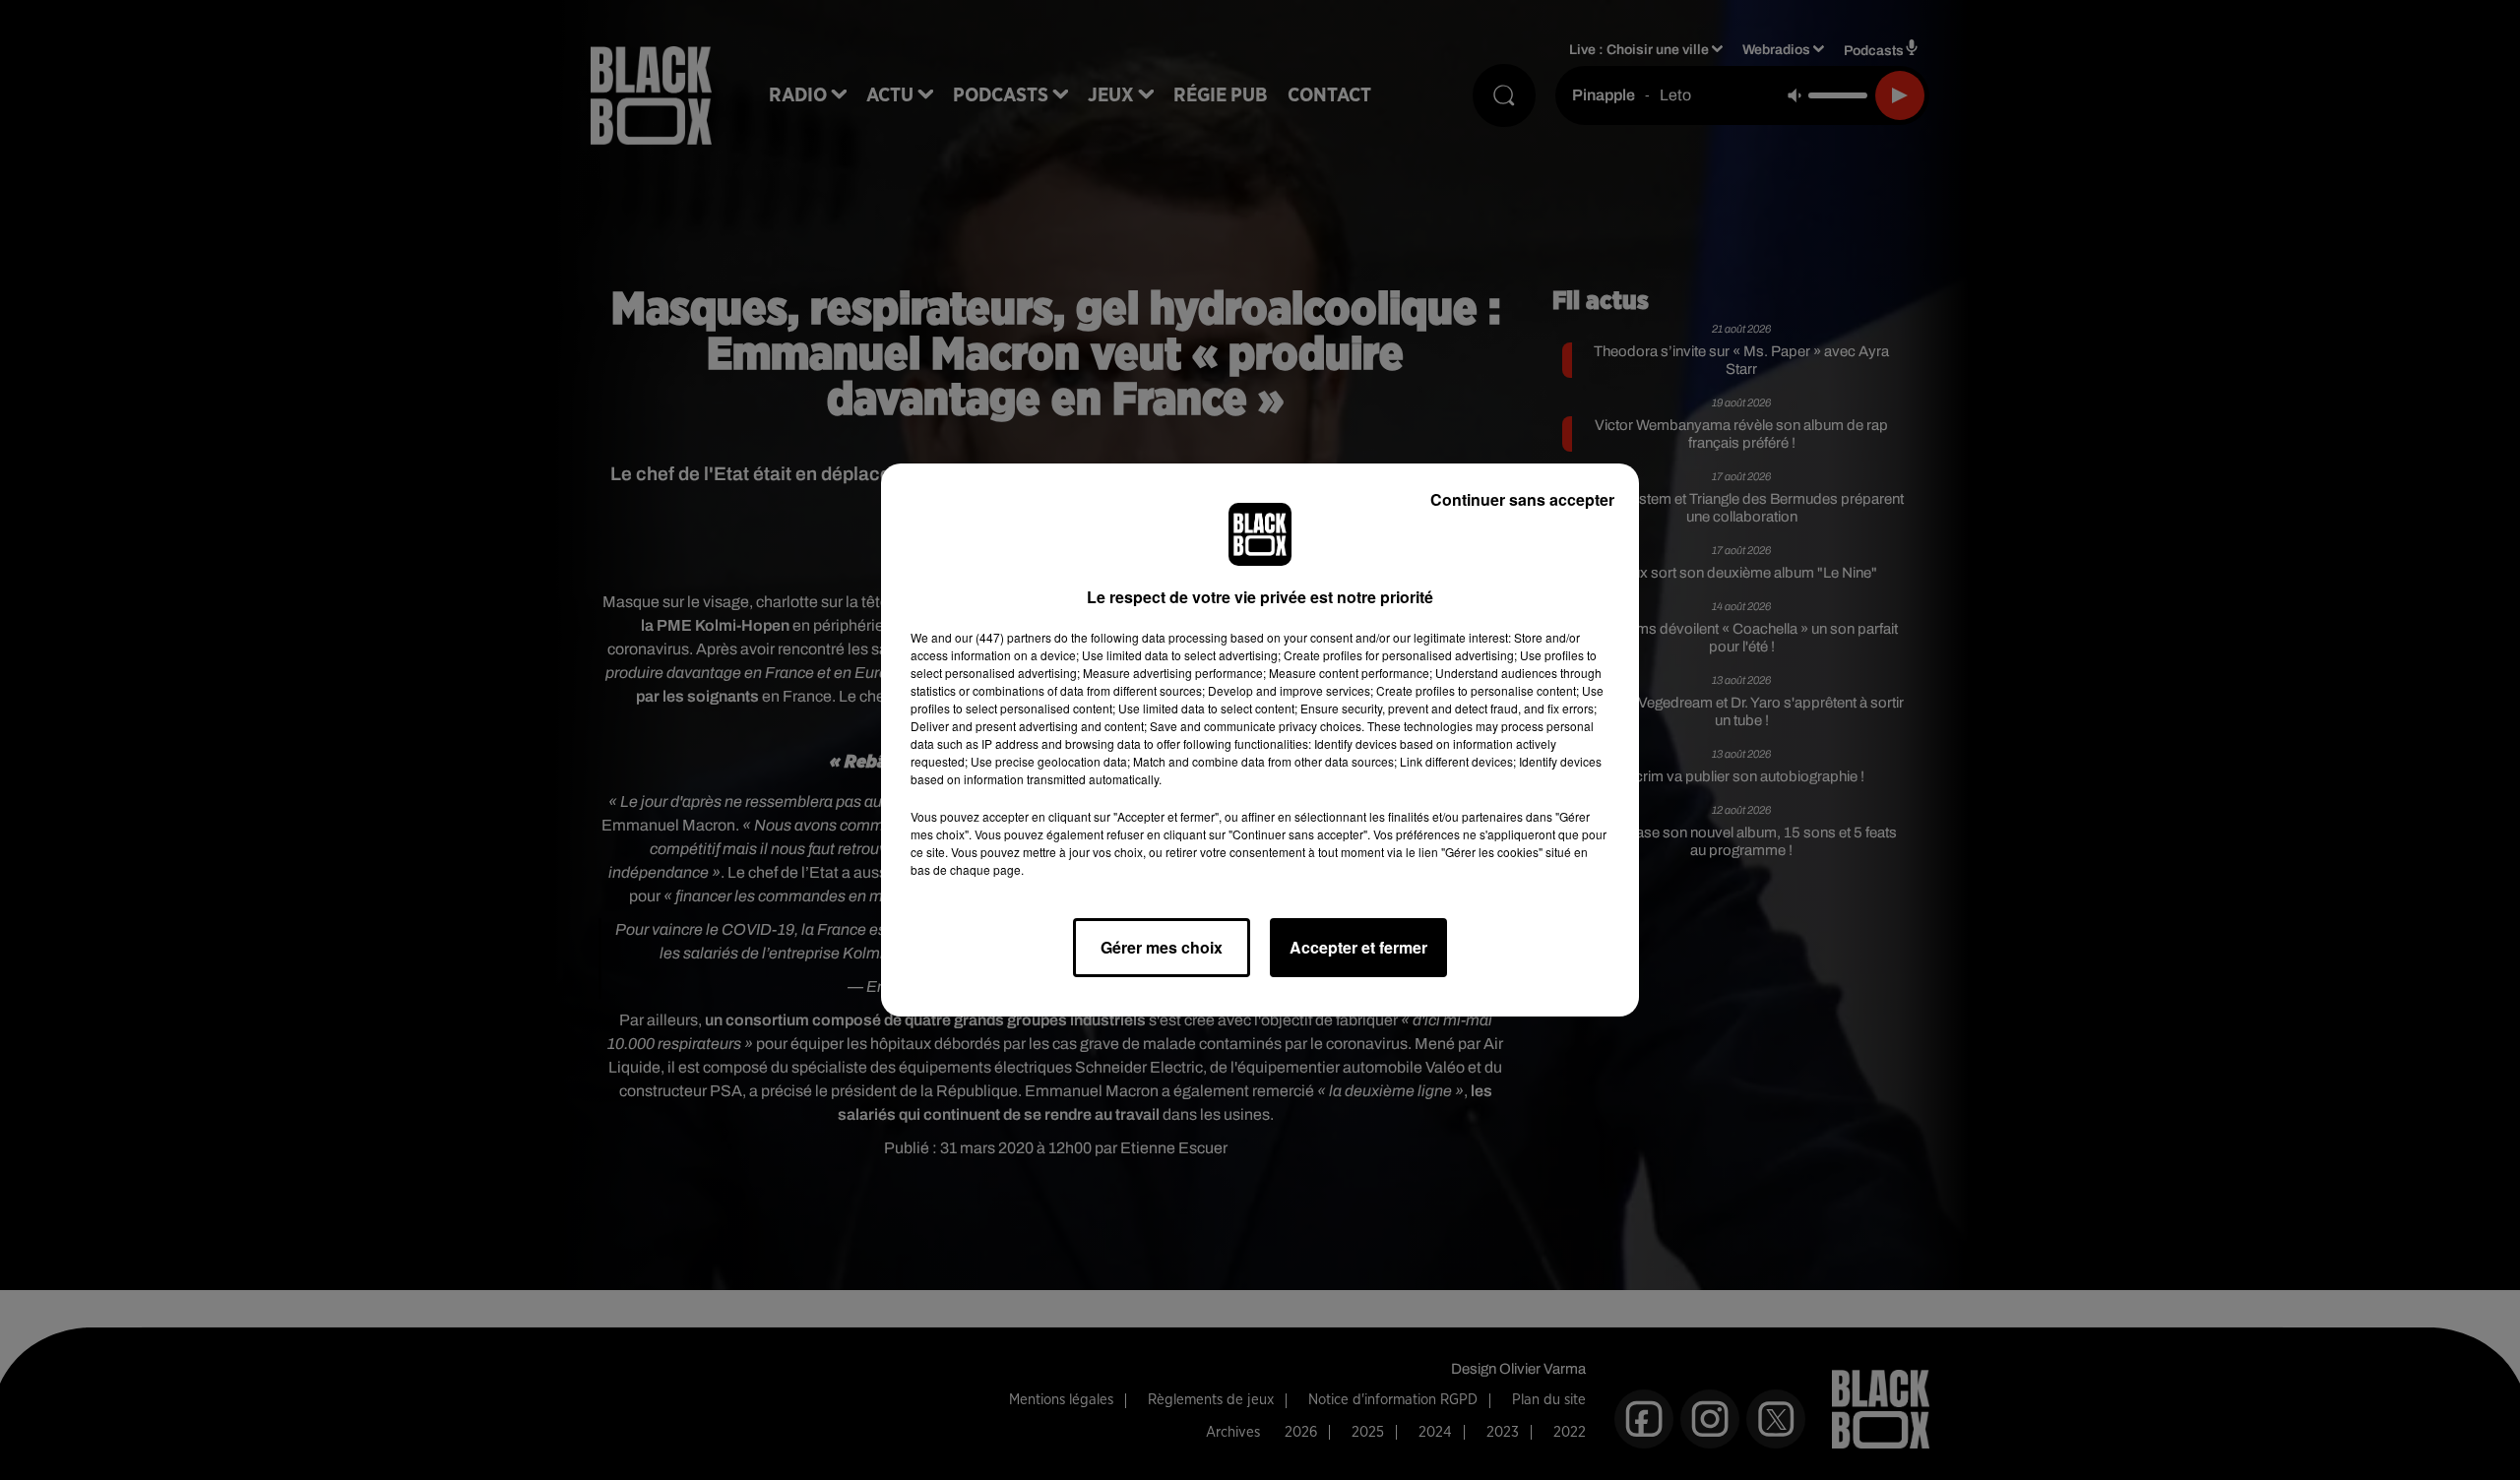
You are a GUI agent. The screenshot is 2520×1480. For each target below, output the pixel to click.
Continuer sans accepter (1522, 499)
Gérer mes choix (1162, 947)
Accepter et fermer (1358, 947)
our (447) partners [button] (1003, 637)
